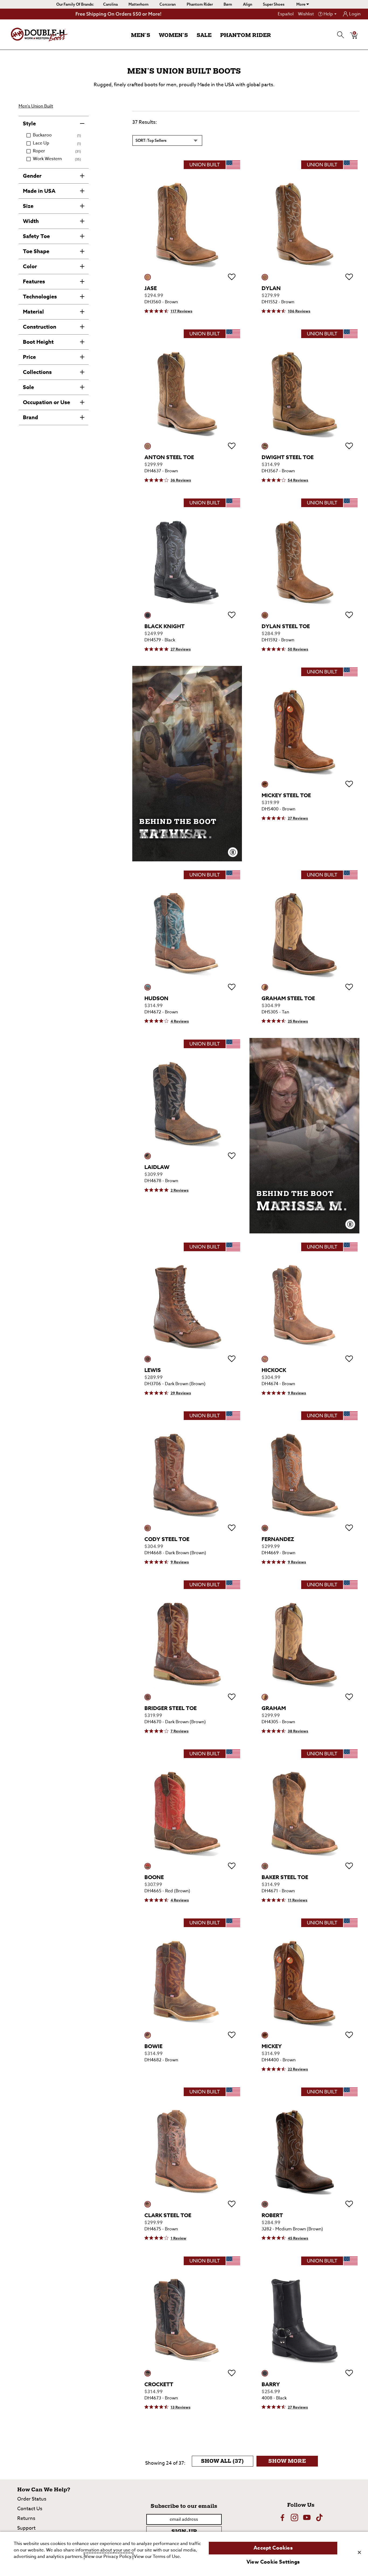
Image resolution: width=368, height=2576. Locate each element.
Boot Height (38, 342)
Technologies (40, 296)
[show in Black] (148, 615)
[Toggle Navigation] (155, 36)
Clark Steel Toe (168, 2215)
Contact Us (30, 2509)
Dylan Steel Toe (286, 626)
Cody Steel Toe (167, 1539)
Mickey (272, 2046)
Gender (32, 176)
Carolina (110, 4)
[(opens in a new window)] (282, 2517)
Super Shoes (274, 4)
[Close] (359, 2552)
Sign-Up (184, 2532)
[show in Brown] (148, 277)
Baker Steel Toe (285, 1877)
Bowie (153, 2046)
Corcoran (168, 4)
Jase (151, 288)
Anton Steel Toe (169, 457)
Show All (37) (227, 2462)
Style (29, 123)
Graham (274, 1708)
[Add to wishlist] (232, 277)
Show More (293, 2462)
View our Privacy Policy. (109, 2557)
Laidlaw (157, 1167)
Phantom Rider (200, 4)
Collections (37, 372)
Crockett (159, 2384)
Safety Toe (36, 236)
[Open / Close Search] (341, 35)
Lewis (153, 1370)
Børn (228, 4)
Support (26, 2528)
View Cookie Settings (273, 2562)
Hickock (274, 1370)
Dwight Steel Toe (288, 457)
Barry (271, 2384)
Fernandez (278, 1539)
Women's (173, 35)
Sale (204, 35)
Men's (141, 35)
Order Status (32, 2499)
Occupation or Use (46, 402)
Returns (26, 2518)
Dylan (271, 288)
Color (30, 266)
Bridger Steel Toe (171, 1708)
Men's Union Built (36, 106)
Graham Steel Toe (288, 998)
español (286, 14)
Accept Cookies (273, 2548)
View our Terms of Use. (157, 2557)
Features (34, 281)
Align (248, 4)
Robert (272, 2215)
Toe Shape (36, 251)
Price (29, 357)
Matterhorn (138, 4)
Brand (30, 417)
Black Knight (164, 626)
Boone (154, 1877)
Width (31, 221)
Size (28, 206)
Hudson (156, 998)
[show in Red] (148, 1866)
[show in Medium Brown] (265, 2204)
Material (33, 312)
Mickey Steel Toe (286, 795)
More (301, 4)
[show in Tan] (265, 987)
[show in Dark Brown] (148, 1359)
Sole (28, 387)
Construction (40, 327)
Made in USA (39, 191)
